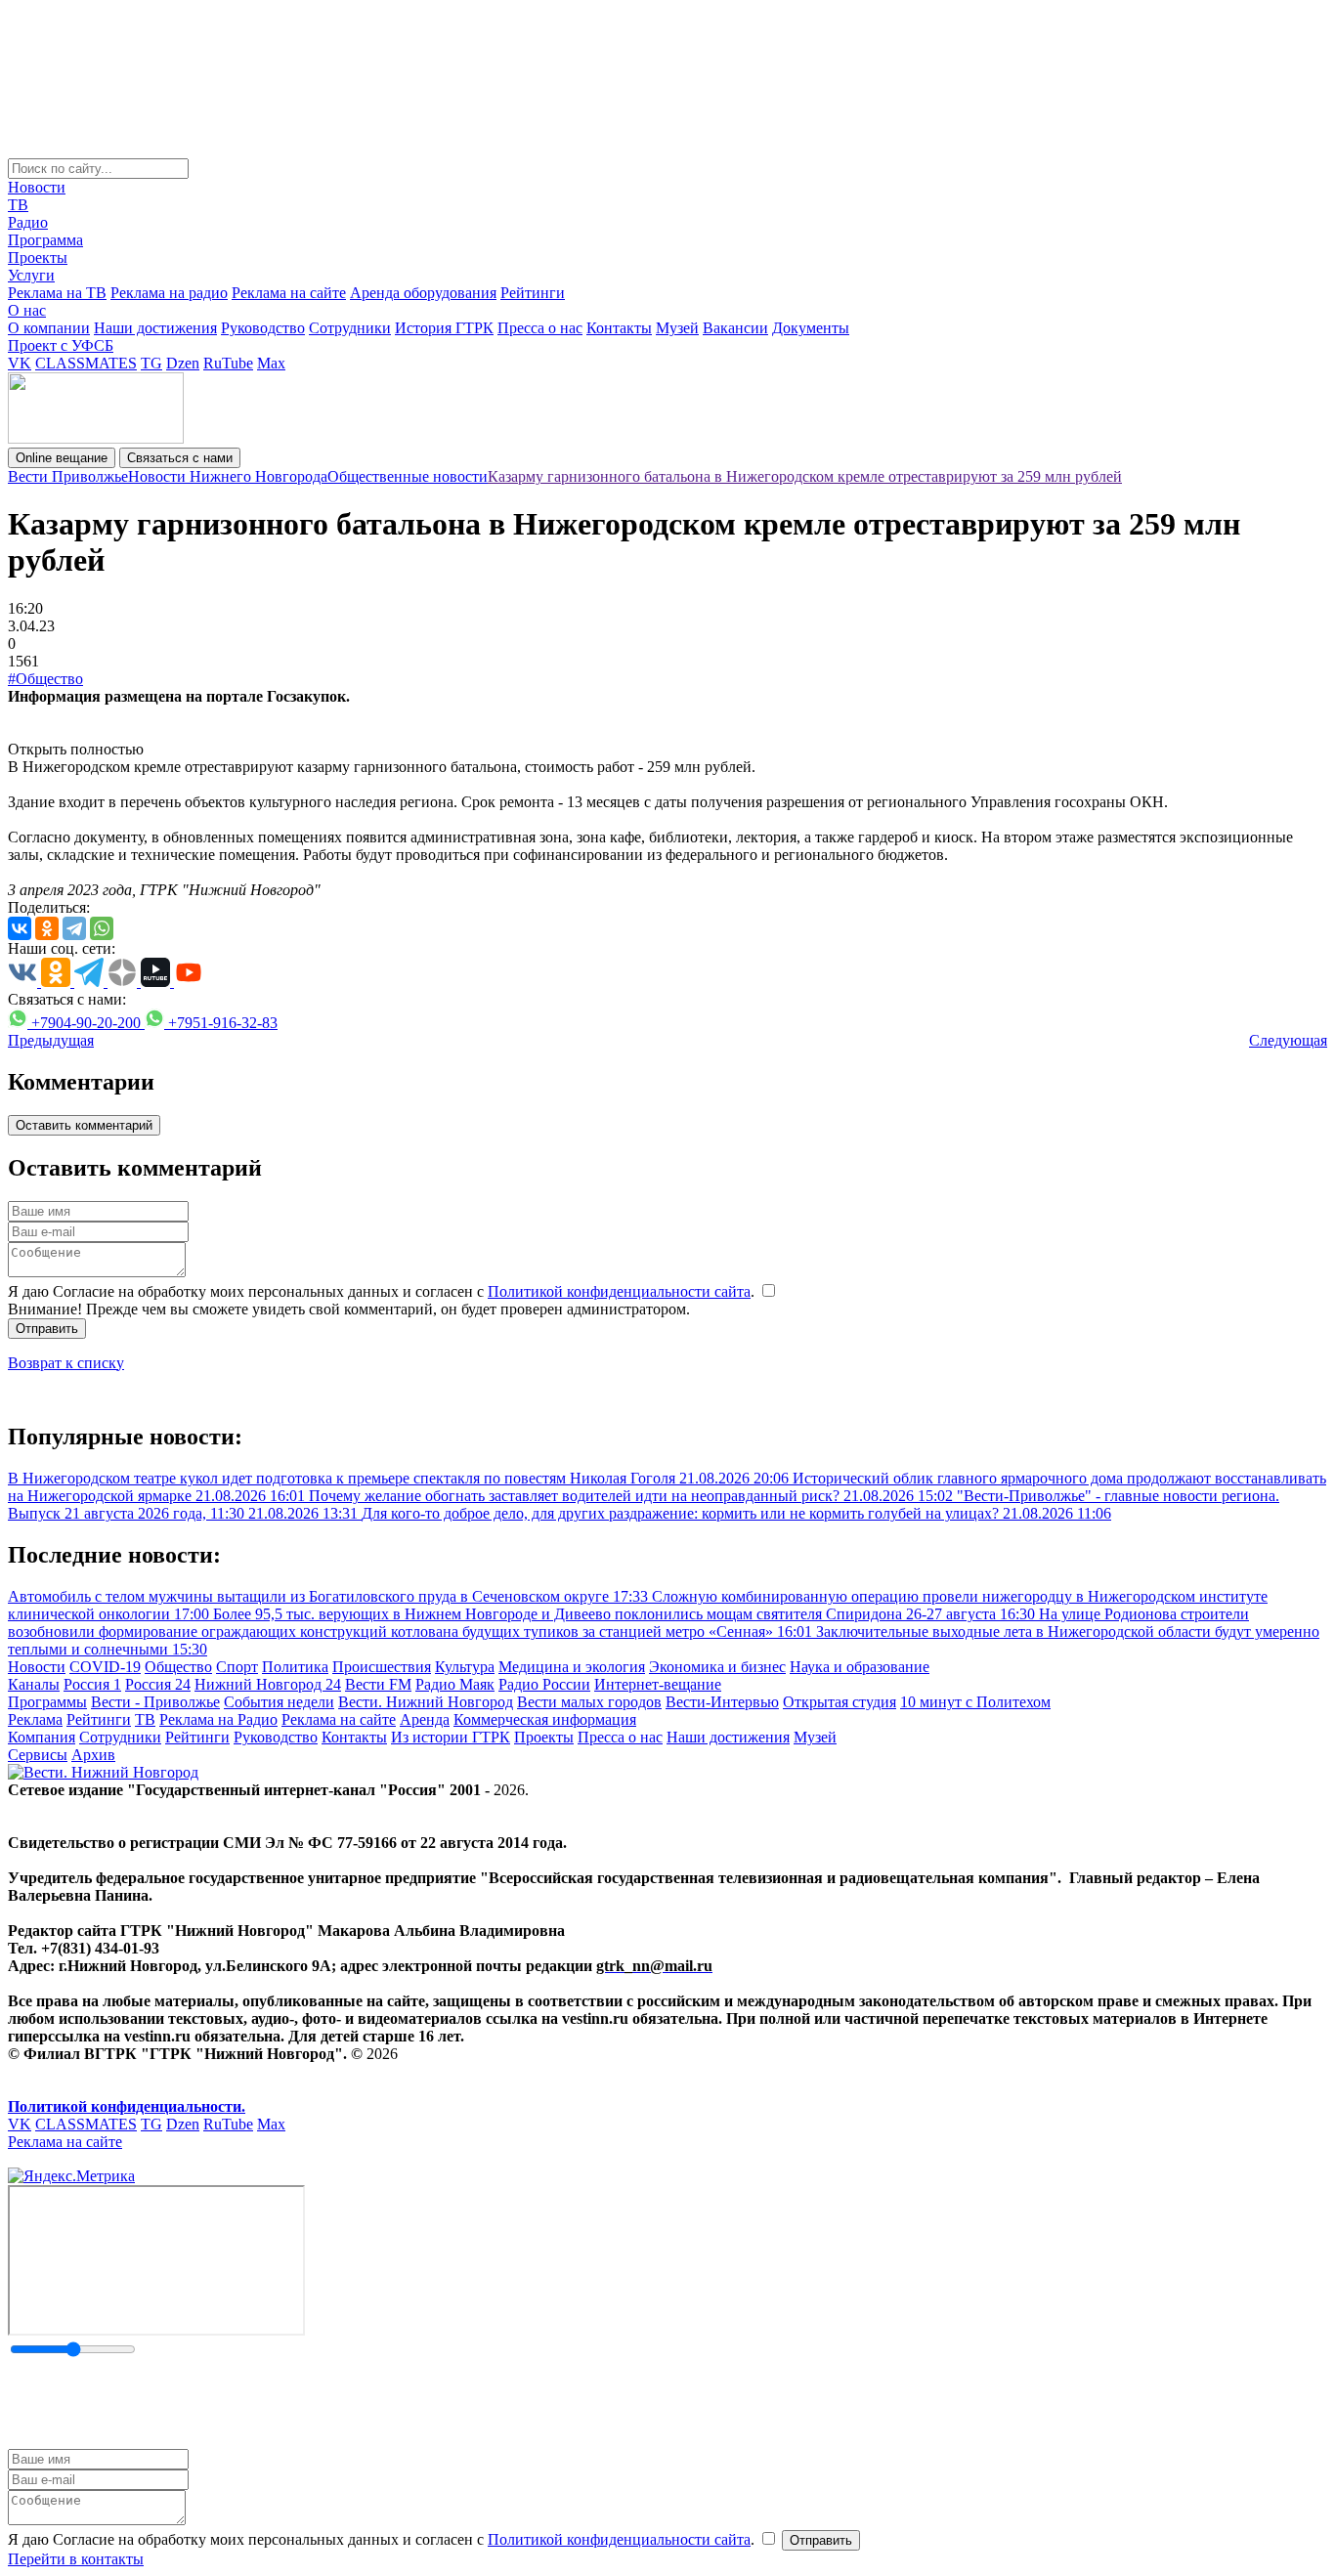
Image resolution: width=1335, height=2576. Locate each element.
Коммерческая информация (545, 1719)
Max (271, 363)
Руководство (263, 328)
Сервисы (38, 1755)
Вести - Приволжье (155, 1702)
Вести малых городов (589, 1702)
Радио (28, 222)
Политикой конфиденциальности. (127, 2106)
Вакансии (735, 328)
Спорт (237, 1667)
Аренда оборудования (423, 293)
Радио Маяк (455, 1684)
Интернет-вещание (658, 1684)
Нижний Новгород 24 (268, 1684)
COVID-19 (105, 1667)
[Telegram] (74, 928)
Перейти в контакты (76, 2559)
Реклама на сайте (289, 293)
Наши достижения (155, 328)
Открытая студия (840, 1702)
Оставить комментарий (84, 1125)
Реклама (35, 1719)
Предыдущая (51, 1040)
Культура (465, 1667)
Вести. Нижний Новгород (426, 1702)
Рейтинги (533, 293)
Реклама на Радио (218, 1719)
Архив (93, 1755)
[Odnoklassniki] (47, 928)
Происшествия (382, 1667)
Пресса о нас (540, 328)
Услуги (31, 275)
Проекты (38, 258)
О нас (27, 310)
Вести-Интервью (722, 1702)
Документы (811, 328)
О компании (49, 328)
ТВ (18, 205)
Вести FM (378, 1684)
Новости (37, 187)
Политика (295, 1667)
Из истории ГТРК (451, 1737)
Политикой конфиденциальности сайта (619, 1291)
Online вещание (62, 458)
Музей (677, 328)
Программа (45, 240)
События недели (279, 1702)
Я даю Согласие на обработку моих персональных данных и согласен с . (383, 1291)
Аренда (425, 1719)
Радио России (544, 1684)
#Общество (45, 679)
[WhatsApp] (102, 928)
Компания (42, 1737)
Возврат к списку (66, 1363)
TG (151, 363)
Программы (47, 1702)
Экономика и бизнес (717, 1667)
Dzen (183, 363)
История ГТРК (444, 328)
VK (20, 363)
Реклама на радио (169, 293)
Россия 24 (158, 1684)
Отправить (47, 1329)
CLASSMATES (86, 363)
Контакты (619, 328)
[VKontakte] (20, 928)
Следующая (1288, 1040)
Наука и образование (860, 1667)
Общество (178, 1667)
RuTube (228, 363)
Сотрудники (350, 328)
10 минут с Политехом (975, 1702)
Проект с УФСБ (61, 345)
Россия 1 (92, 1684)
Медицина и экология (572, 1667)
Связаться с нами (180, 458)
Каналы (34, 1684)
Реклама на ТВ (57, 293)
